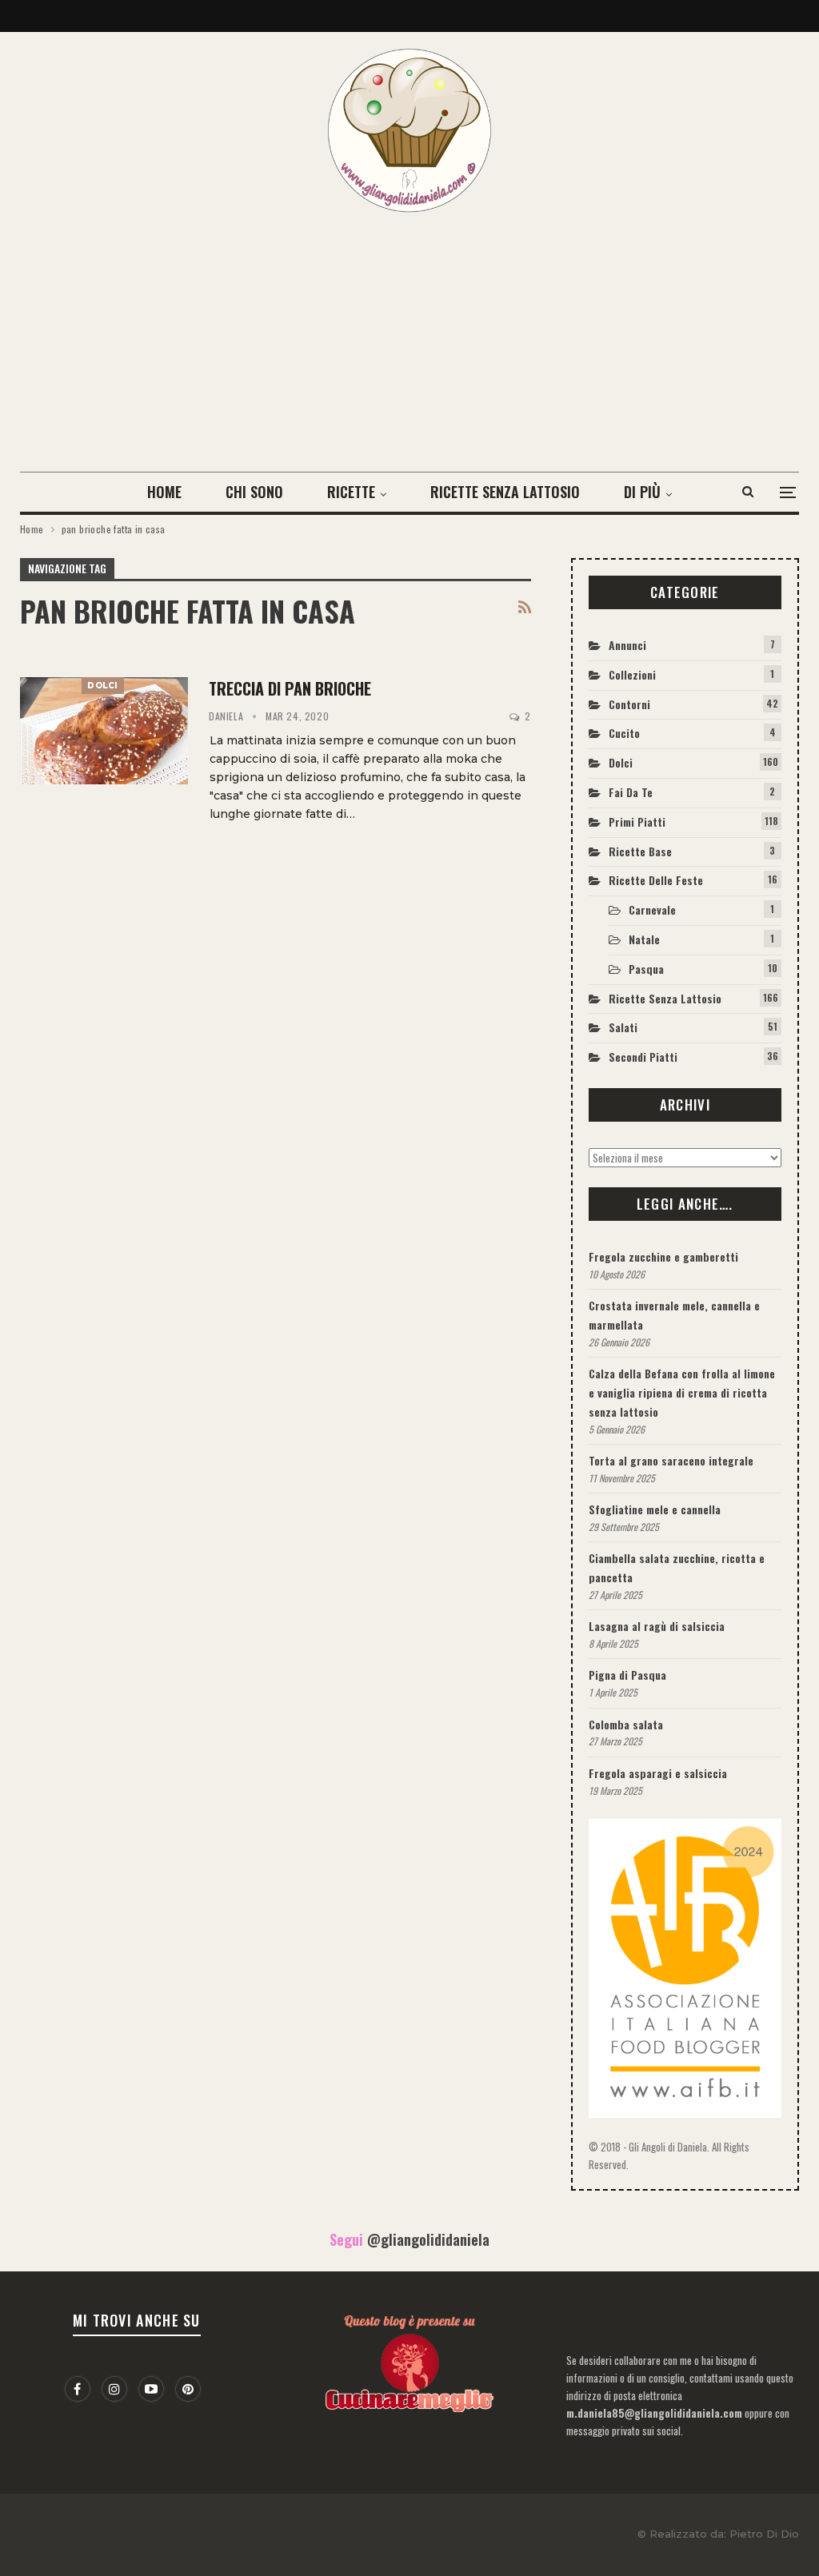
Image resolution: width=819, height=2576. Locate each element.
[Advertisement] (409, 333)
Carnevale (652, 909)
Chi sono (254, 492)
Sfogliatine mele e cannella (655, 1509)
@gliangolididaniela (428, 2239)
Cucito (624, 733)
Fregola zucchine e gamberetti (663, 1256)
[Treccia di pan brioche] (104, 731)
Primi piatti (637, 821)
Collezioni (632, 674)
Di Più (642, 492)
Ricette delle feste (656, 880)
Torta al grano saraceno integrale (671, 1460)
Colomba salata (626, 1724)
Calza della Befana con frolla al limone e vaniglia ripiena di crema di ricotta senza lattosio (682, 1392)
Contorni (629, 704)
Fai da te (631, 792)
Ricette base (640, 851)
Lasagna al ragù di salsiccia (657, 1626)
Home (164, 492)
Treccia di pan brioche (290, 688)
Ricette (351, 492)
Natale (644, 939)
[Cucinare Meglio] (409, 2359)
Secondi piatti (643, 1057)
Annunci (627, 645)
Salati (623, 1027)
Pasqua (646, 969)
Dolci (103, 686)
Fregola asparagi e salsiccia (658, 1773)
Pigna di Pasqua (627, 1675)
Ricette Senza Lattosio (505, 492)
